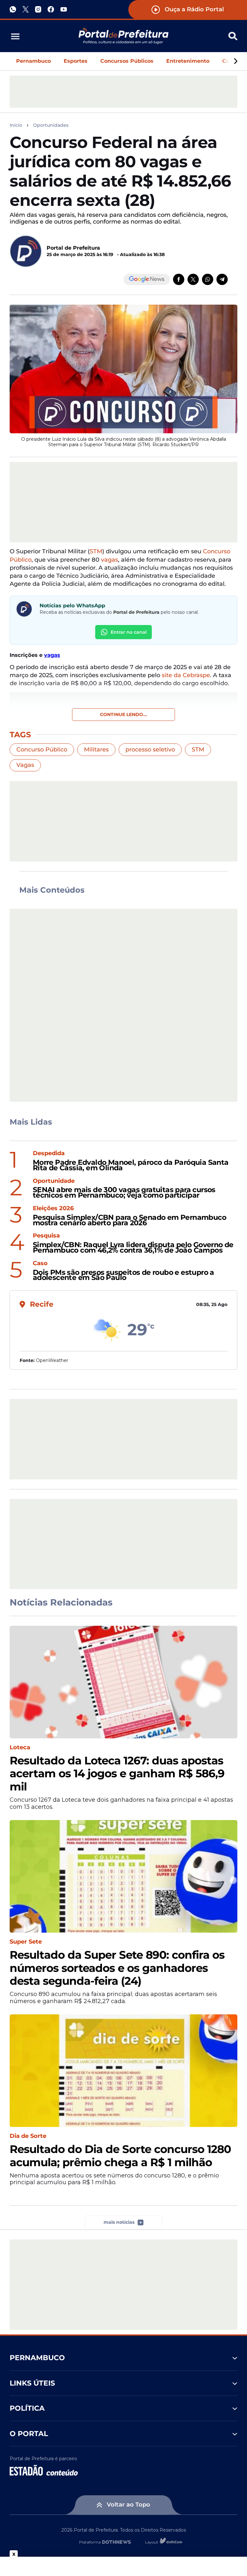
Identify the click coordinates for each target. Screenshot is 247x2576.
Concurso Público (42, 750)
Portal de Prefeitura (73, 248)
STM (96, 551)
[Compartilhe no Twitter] (193, 279)
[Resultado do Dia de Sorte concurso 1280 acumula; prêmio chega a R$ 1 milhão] (123, 2071)
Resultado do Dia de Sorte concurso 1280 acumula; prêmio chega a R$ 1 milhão (120, 2156)
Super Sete (26, 1942)
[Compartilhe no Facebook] (179, 279)
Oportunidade (54, 1181)
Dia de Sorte (28, 2136)
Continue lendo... (123, 714)
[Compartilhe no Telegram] (222, 279)
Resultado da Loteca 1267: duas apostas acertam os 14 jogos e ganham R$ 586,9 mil (117, 1774)
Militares (96, 750)
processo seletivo (150, 750)
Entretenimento (188, 61)
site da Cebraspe (186, 675)
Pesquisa (46, 1236)
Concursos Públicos (127, 61)
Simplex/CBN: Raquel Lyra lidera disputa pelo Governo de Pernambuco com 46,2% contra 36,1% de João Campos (133, 1248)
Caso (40, 1263)
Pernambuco (33, 61)
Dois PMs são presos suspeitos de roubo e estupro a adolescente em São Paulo (123, 1275)
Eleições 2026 (53, 1208)
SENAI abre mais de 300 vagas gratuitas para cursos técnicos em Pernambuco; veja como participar (124, 1193)
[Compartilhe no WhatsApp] (208, 279)
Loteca (20, 1748)
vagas (110, 560)
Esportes (76, 61)
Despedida (49, 1153)
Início (16, 125)
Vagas (25, 765)
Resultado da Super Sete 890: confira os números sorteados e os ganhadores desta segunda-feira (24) (117, 1968)
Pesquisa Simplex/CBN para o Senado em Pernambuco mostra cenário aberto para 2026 (129, 1220)
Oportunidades (51, 125)
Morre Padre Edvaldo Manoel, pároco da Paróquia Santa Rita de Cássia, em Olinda (131, 1165)
